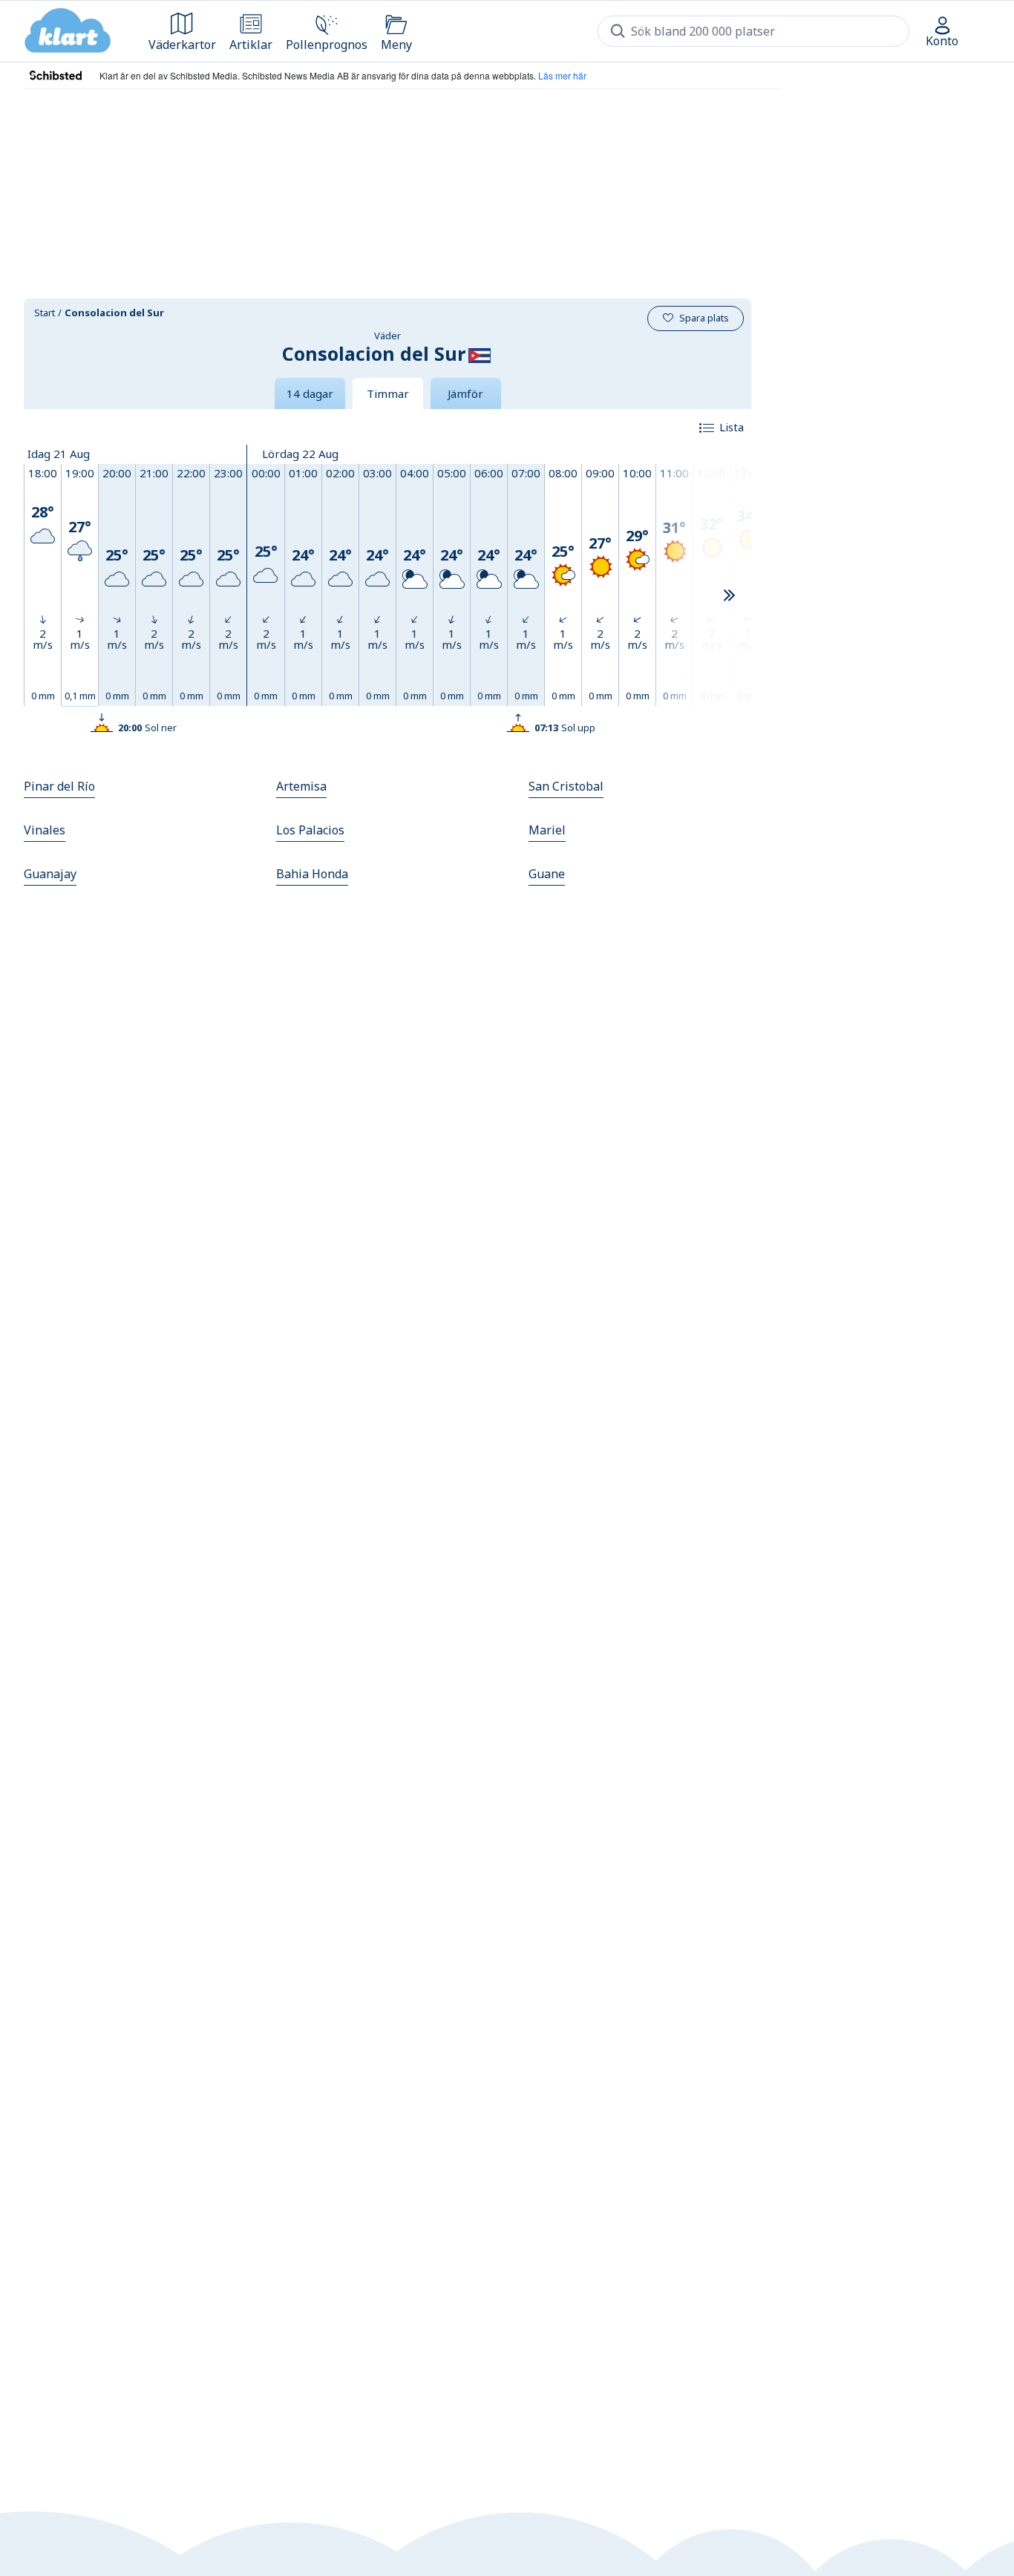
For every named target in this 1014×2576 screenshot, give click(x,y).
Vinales (45, 830)
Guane (547, 874)
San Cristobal (566, 786)
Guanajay (50, 874)
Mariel (547, 830)
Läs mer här (562, 75)
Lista (732, 427)
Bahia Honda (312, 874)
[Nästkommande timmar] (729, 596)
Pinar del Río (59, 786)
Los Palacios (310, 830)
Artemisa (301, 786)
